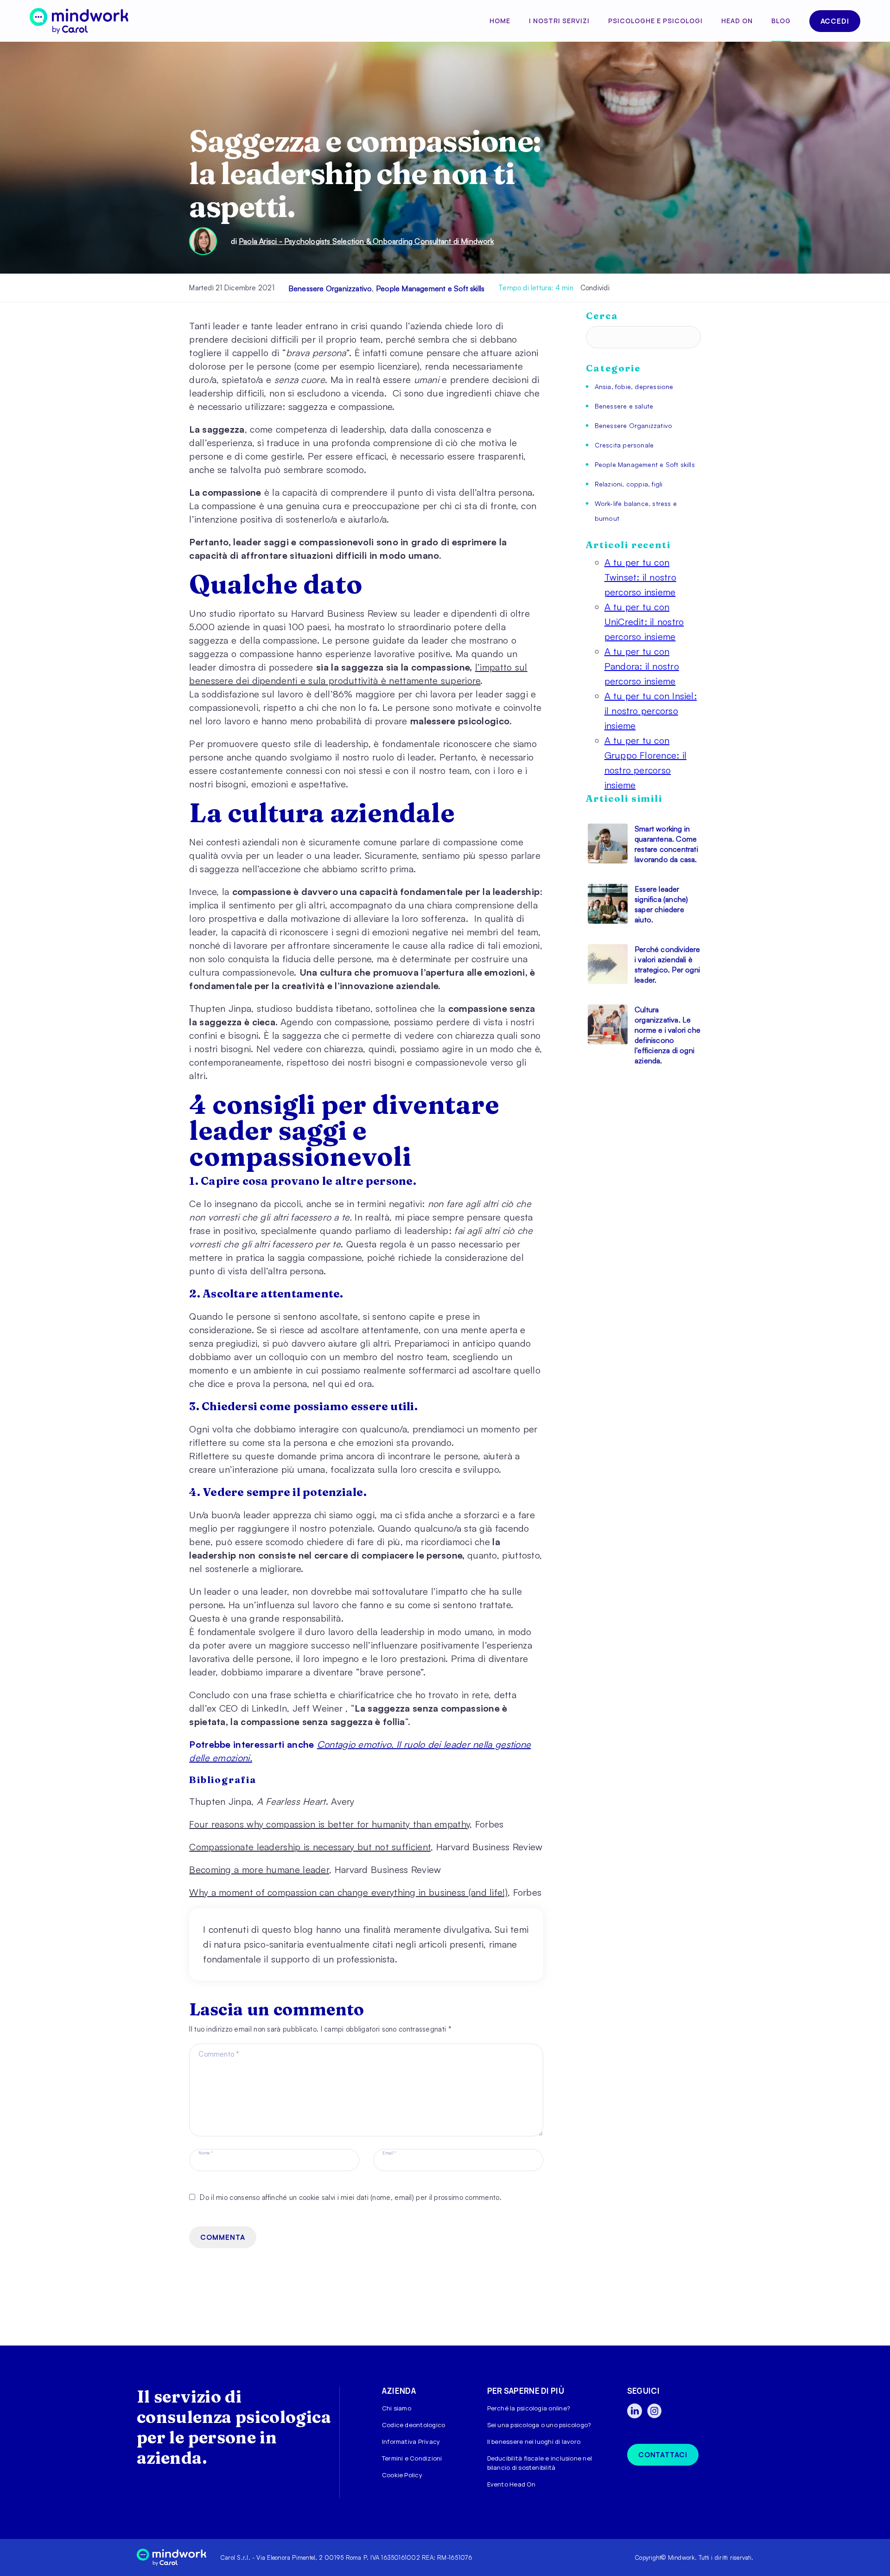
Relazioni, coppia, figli (629, 484)
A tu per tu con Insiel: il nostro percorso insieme (651, 711)
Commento (219, 2054)
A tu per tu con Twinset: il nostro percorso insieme (640, 577)
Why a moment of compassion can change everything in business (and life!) (348, 1892)
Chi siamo (397, 2408)
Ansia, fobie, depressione (634, 387)
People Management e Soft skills (430, 288)
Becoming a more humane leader (259, 1870)
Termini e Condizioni (412, 2458)
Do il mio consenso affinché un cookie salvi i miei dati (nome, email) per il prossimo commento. (351, 2197)
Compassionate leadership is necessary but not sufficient (310, 1847)
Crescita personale (624, 445)
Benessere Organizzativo (330, 288)
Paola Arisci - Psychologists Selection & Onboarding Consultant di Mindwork (366, 241)
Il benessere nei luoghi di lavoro (534, 2442)
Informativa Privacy (411, 2442)
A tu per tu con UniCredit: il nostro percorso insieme (644, 622)
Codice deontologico (413, 2425)
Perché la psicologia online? (529, 2408)
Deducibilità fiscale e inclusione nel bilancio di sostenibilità (540, 2463)
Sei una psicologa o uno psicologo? (539, 2425)
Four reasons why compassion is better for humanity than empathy (329, 1824)
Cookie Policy (402, 2475)
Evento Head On (511, 2484)
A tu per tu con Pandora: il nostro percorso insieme (642, 666)
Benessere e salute (624, 406)
